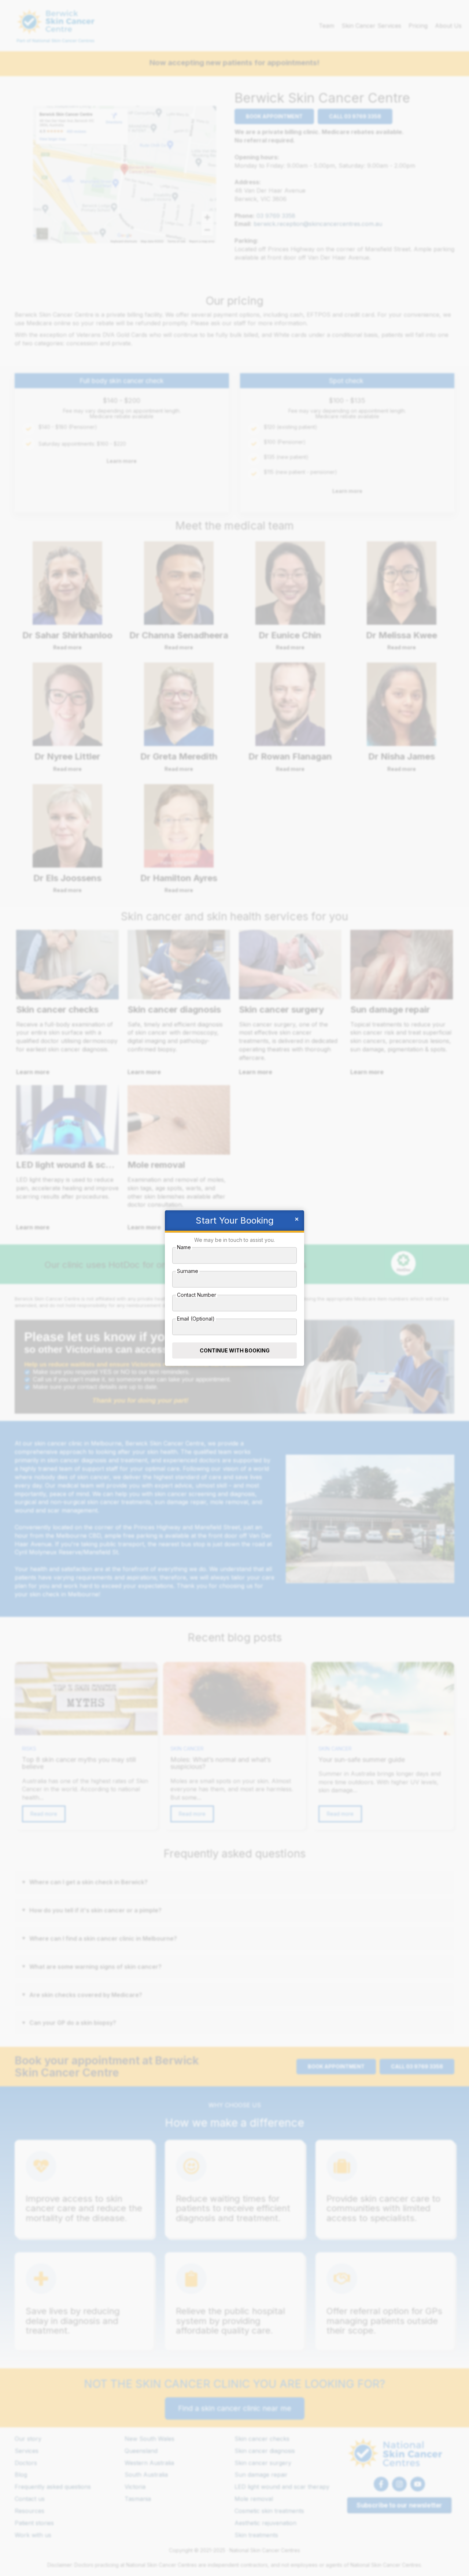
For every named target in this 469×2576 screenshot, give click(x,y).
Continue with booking (235, 1350)
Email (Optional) (196, 1319)
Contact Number (197, 1295)
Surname (188, 1271)
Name (184, 1247)
